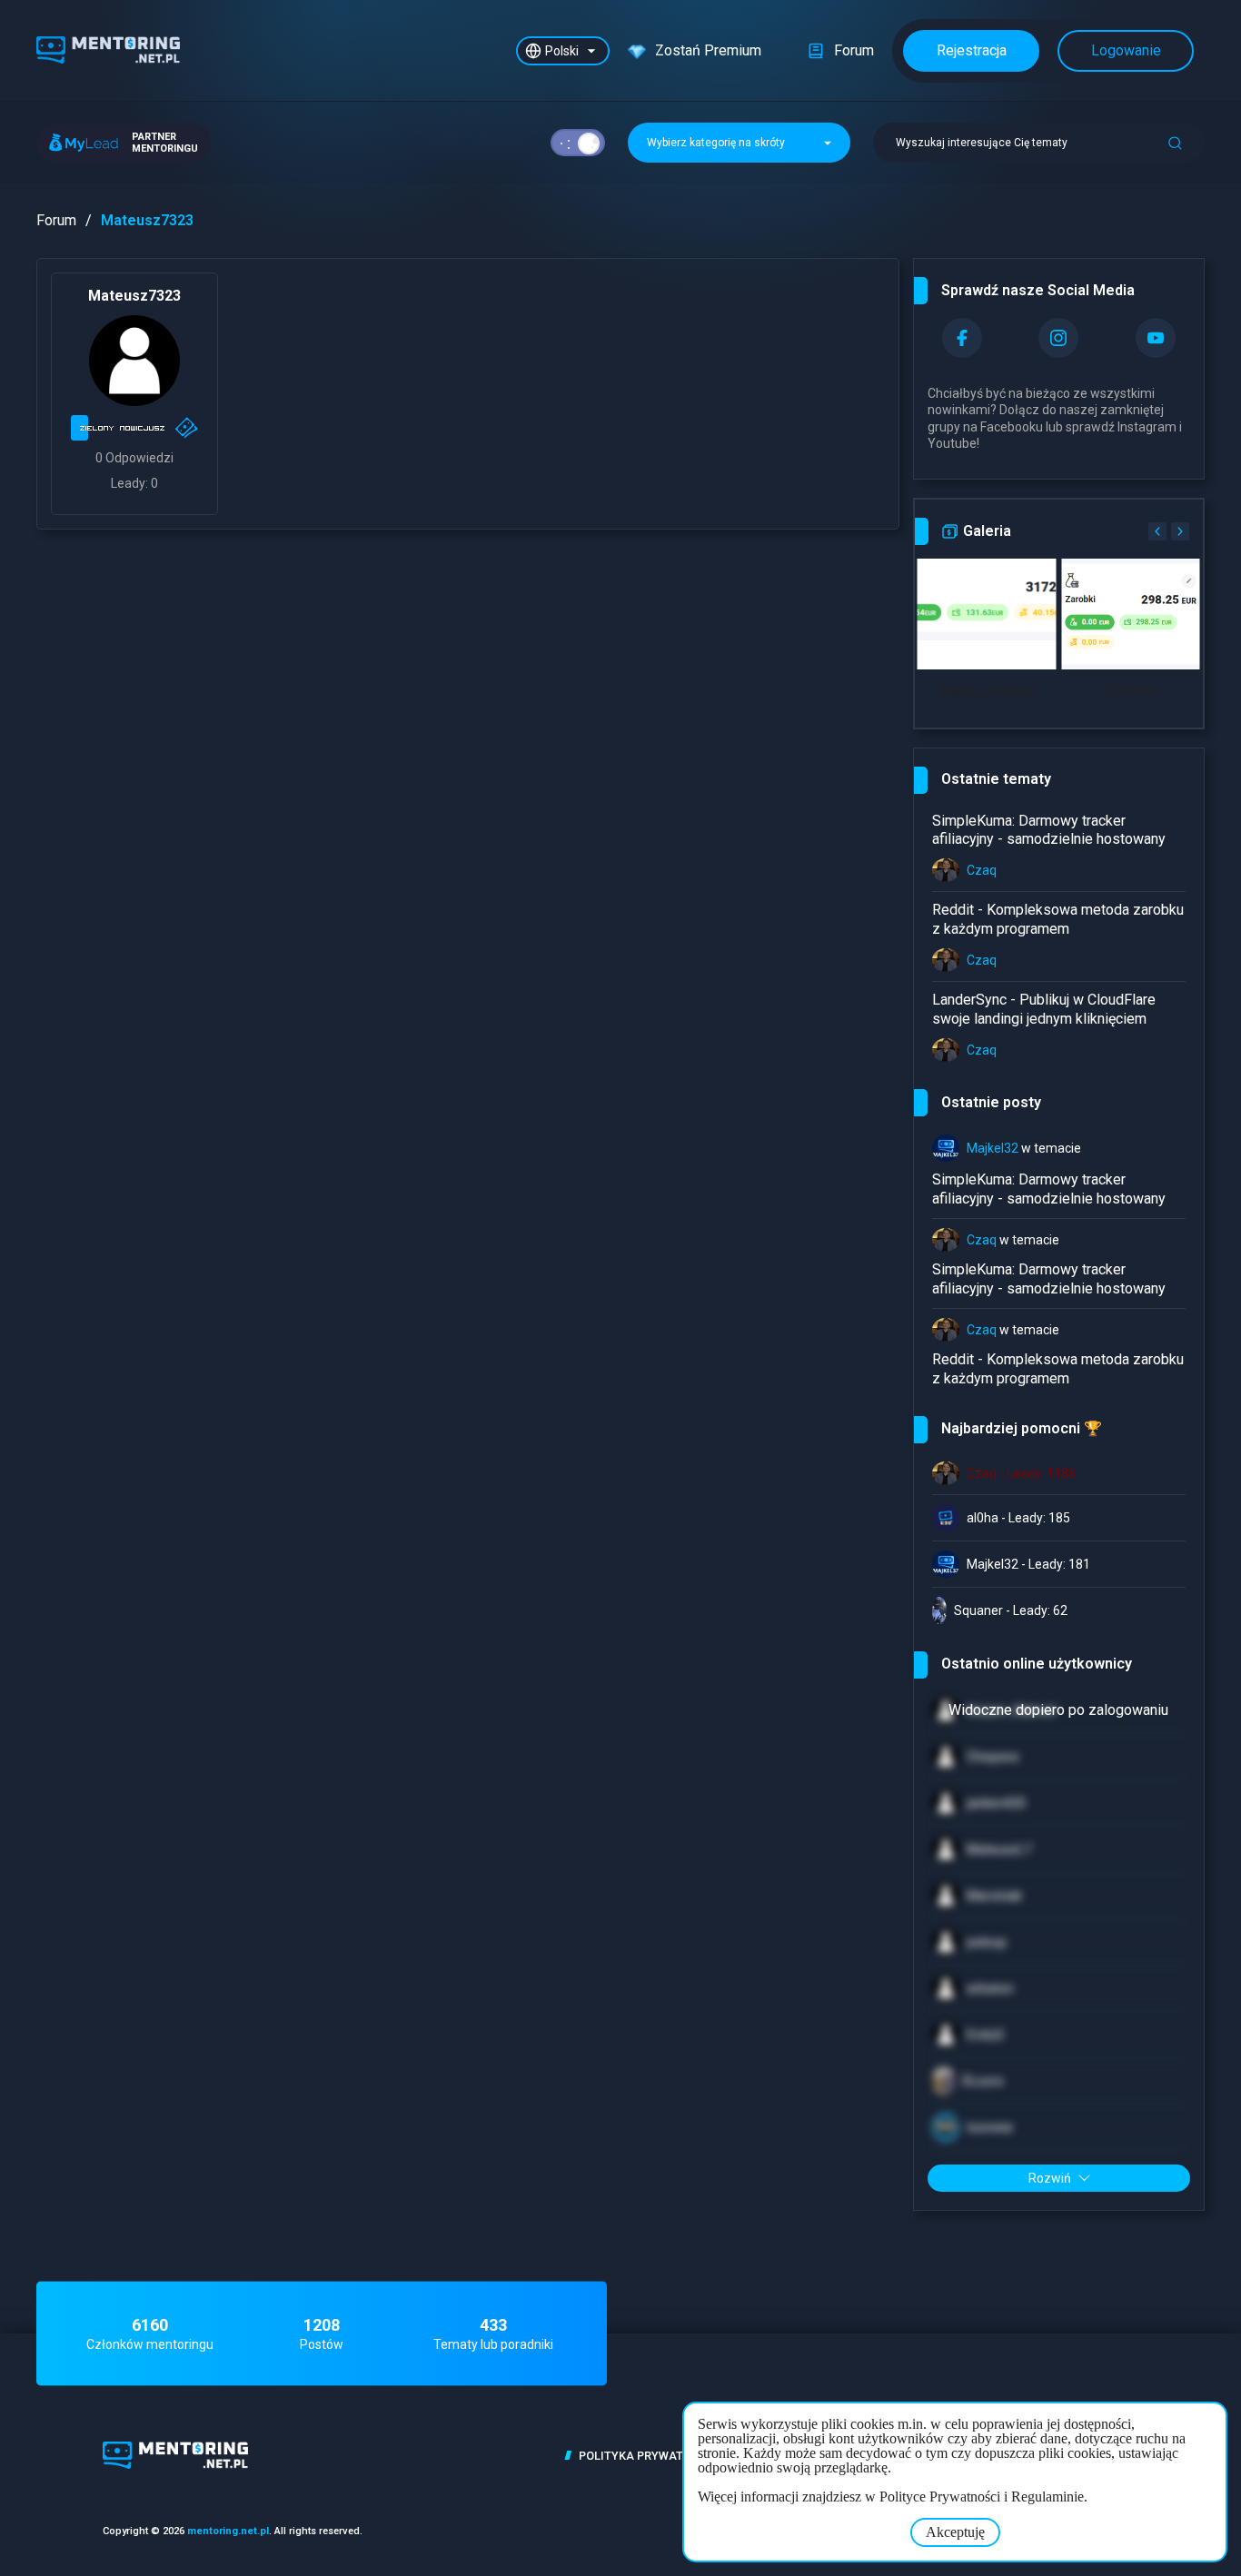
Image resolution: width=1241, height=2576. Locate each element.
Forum (56, 220)
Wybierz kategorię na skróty (717, 143)
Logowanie (1126, 50)
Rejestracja (972, 50)
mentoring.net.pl (228, 2531)
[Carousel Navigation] (1167, 531)
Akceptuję (955, 2532)
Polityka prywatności (649, 2456)
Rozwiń (1050, 2178)
